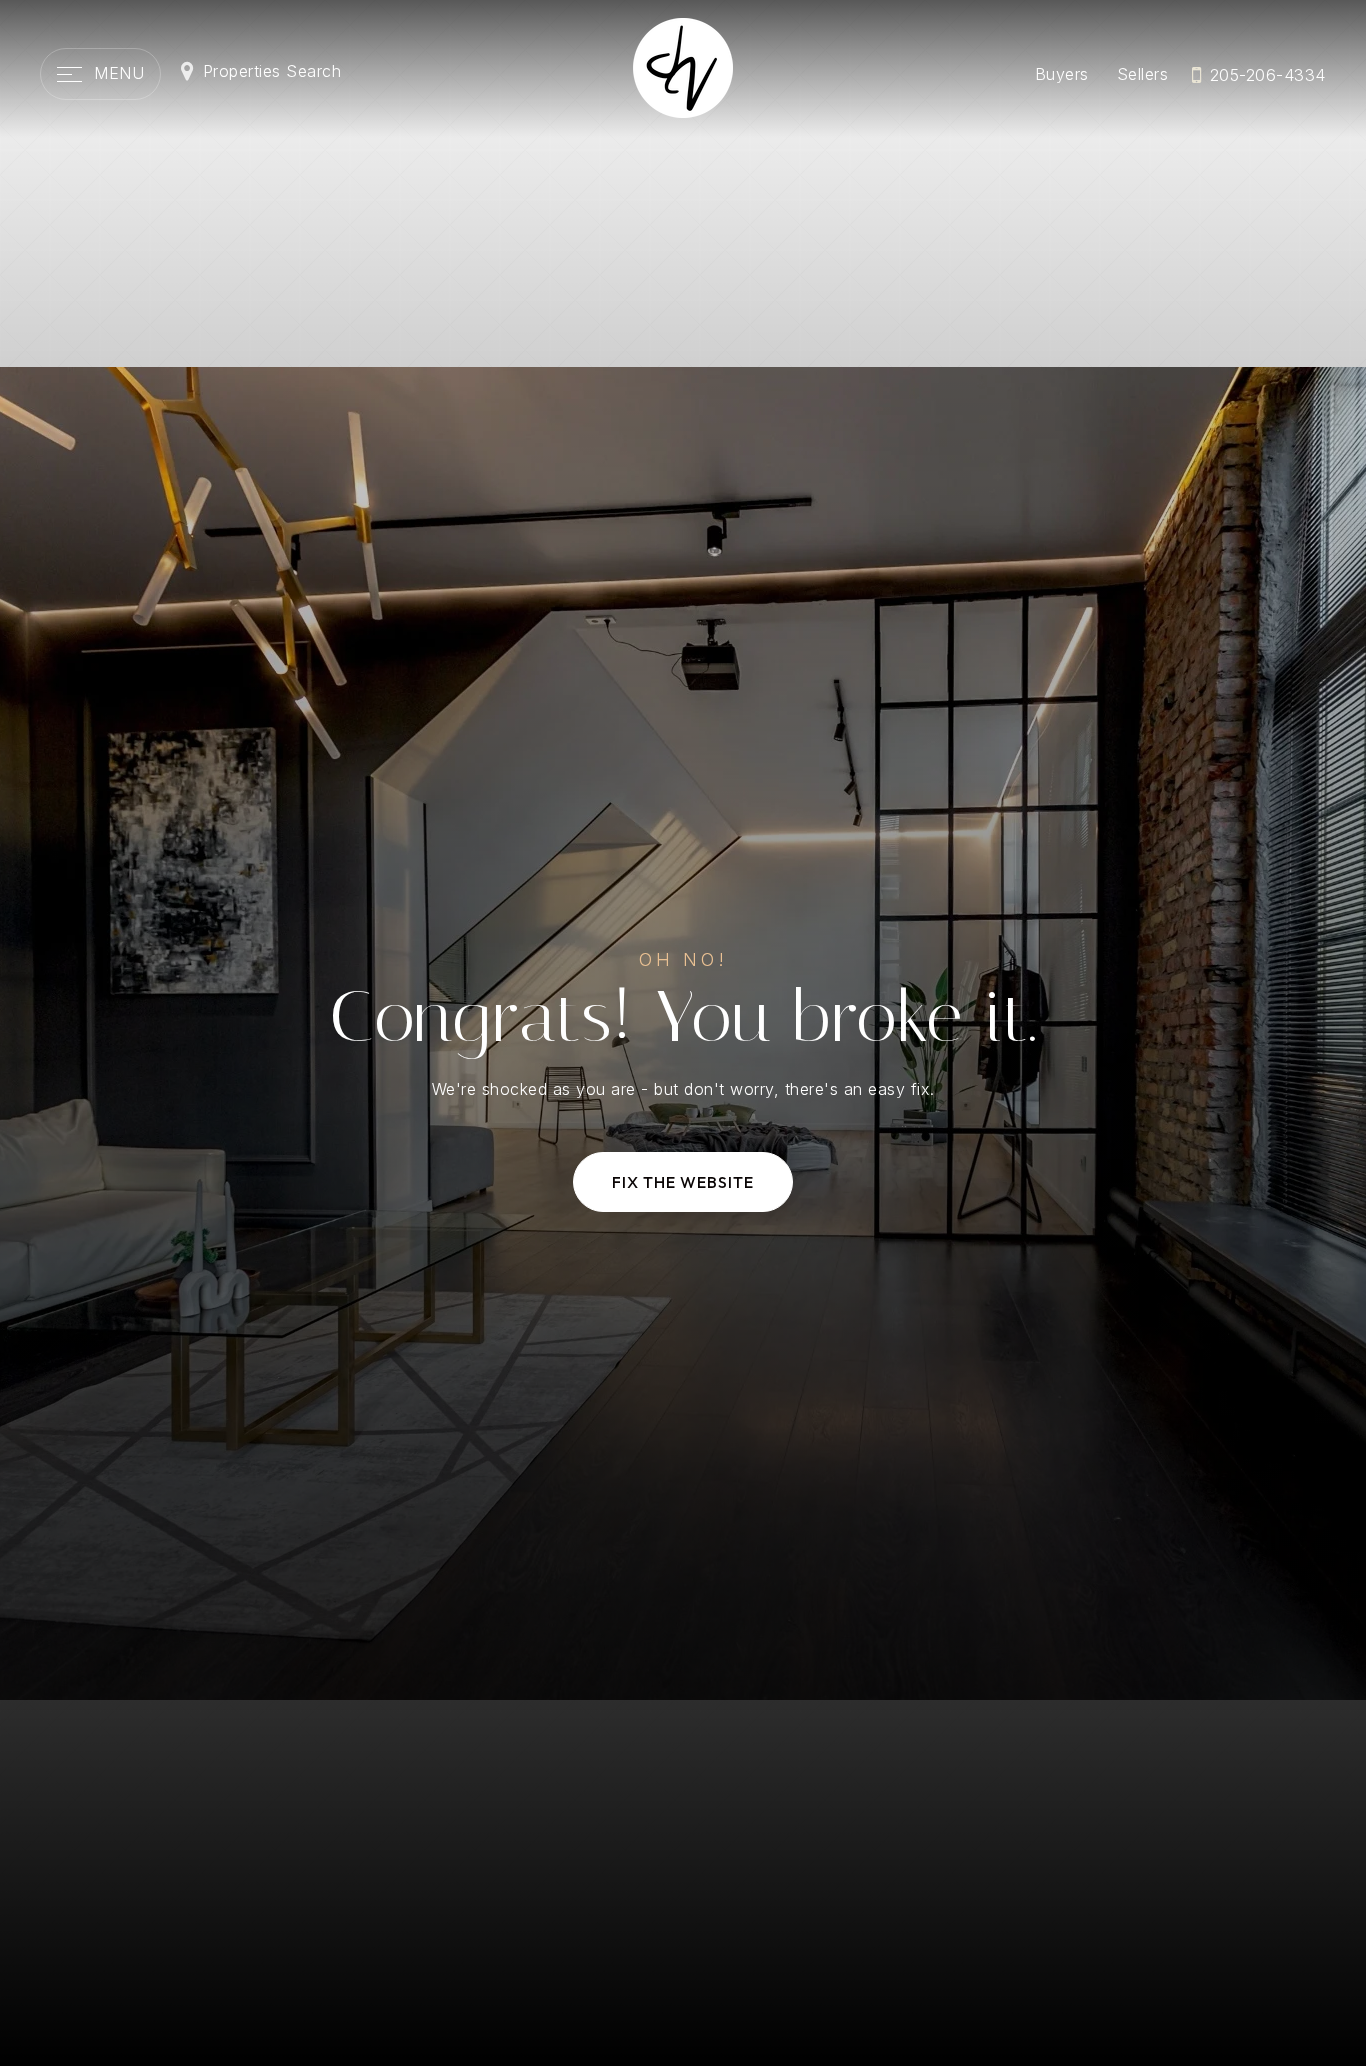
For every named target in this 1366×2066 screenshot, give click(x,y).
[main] (683, 1033)
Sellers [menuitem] (1143, 74)
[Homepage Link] (683, 66)
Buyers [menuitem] (1062, 74)
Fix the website (683, 1182)
